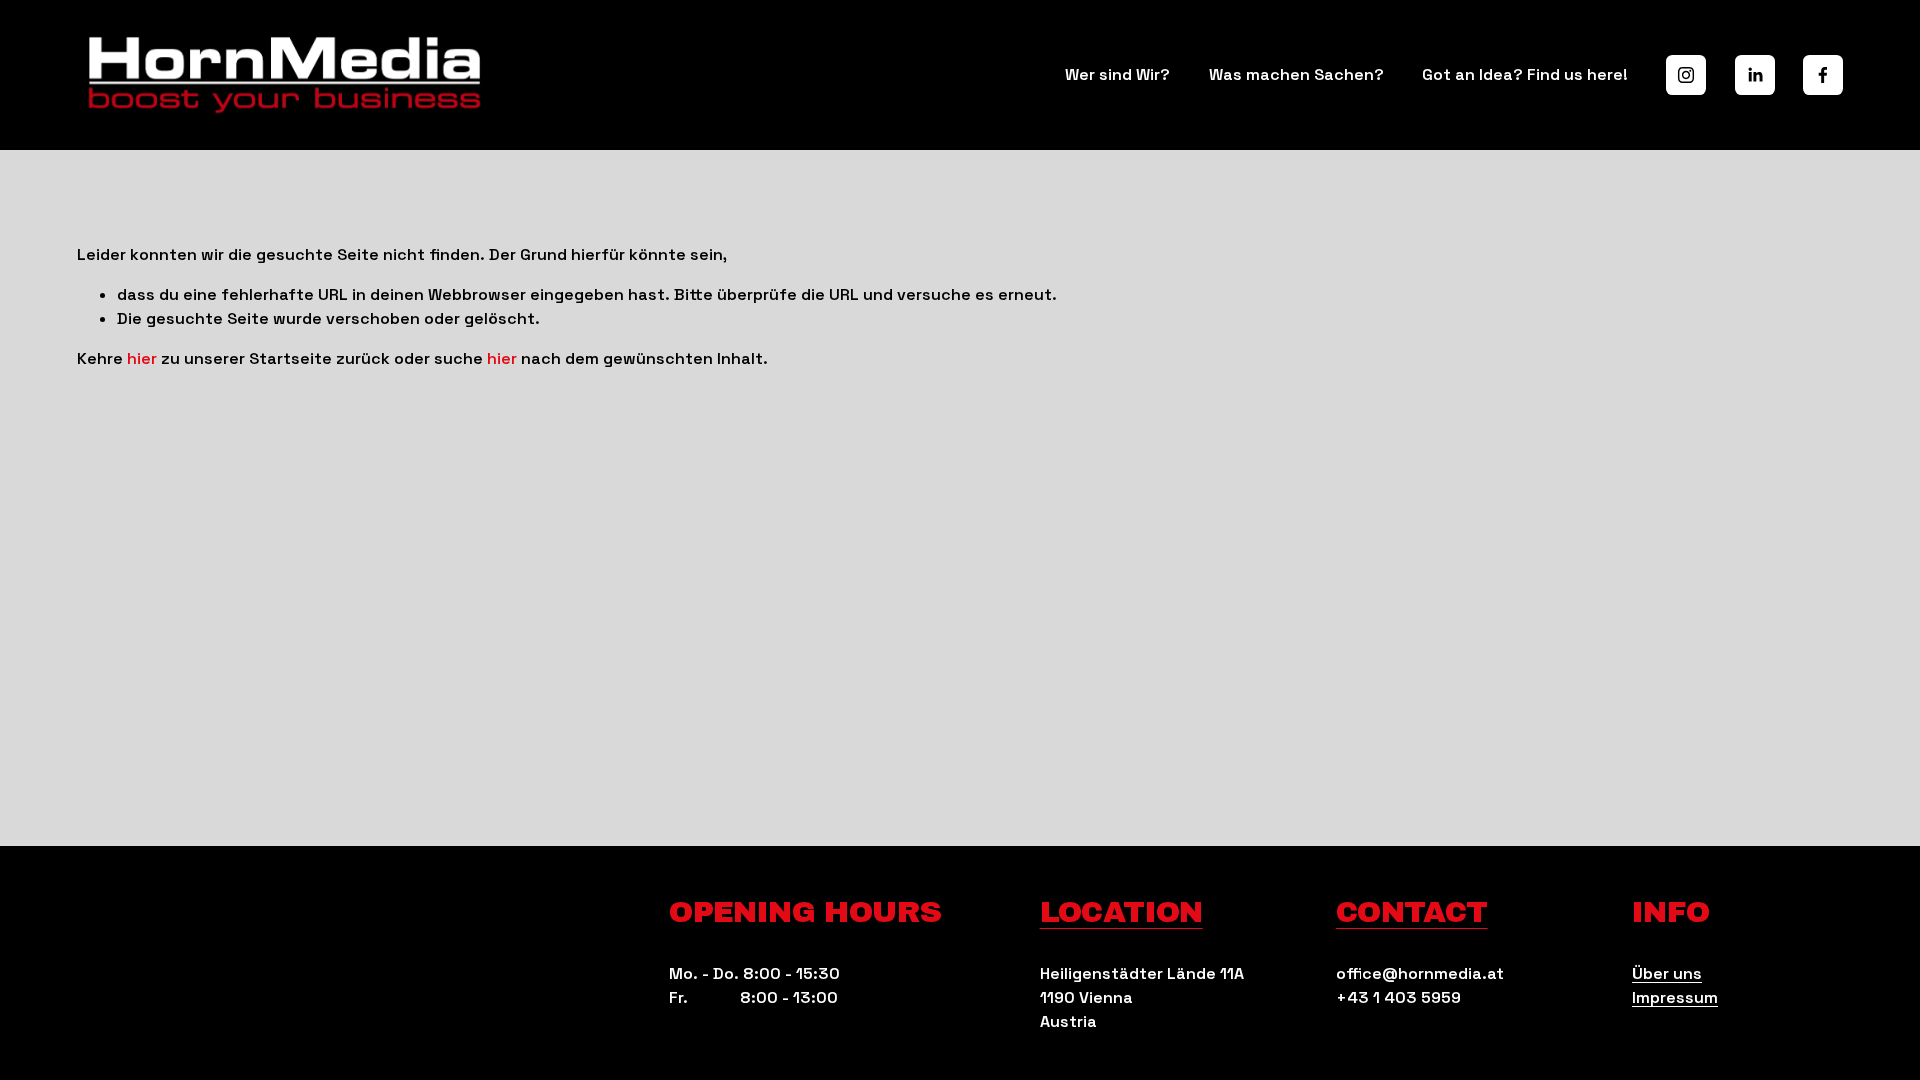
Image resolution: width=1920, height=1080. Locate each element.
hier (142, 358)
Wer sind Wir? (1117, 74)
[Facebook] (1823, 75)
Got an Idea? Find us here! (1525, 74)
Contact (1412, 912)
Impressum (1675, 997)
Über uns (1667, 973)
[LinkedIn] (1755, 75)
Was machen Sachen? (1296, 74)
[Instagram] (1686, 75)
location (1121, 912)
